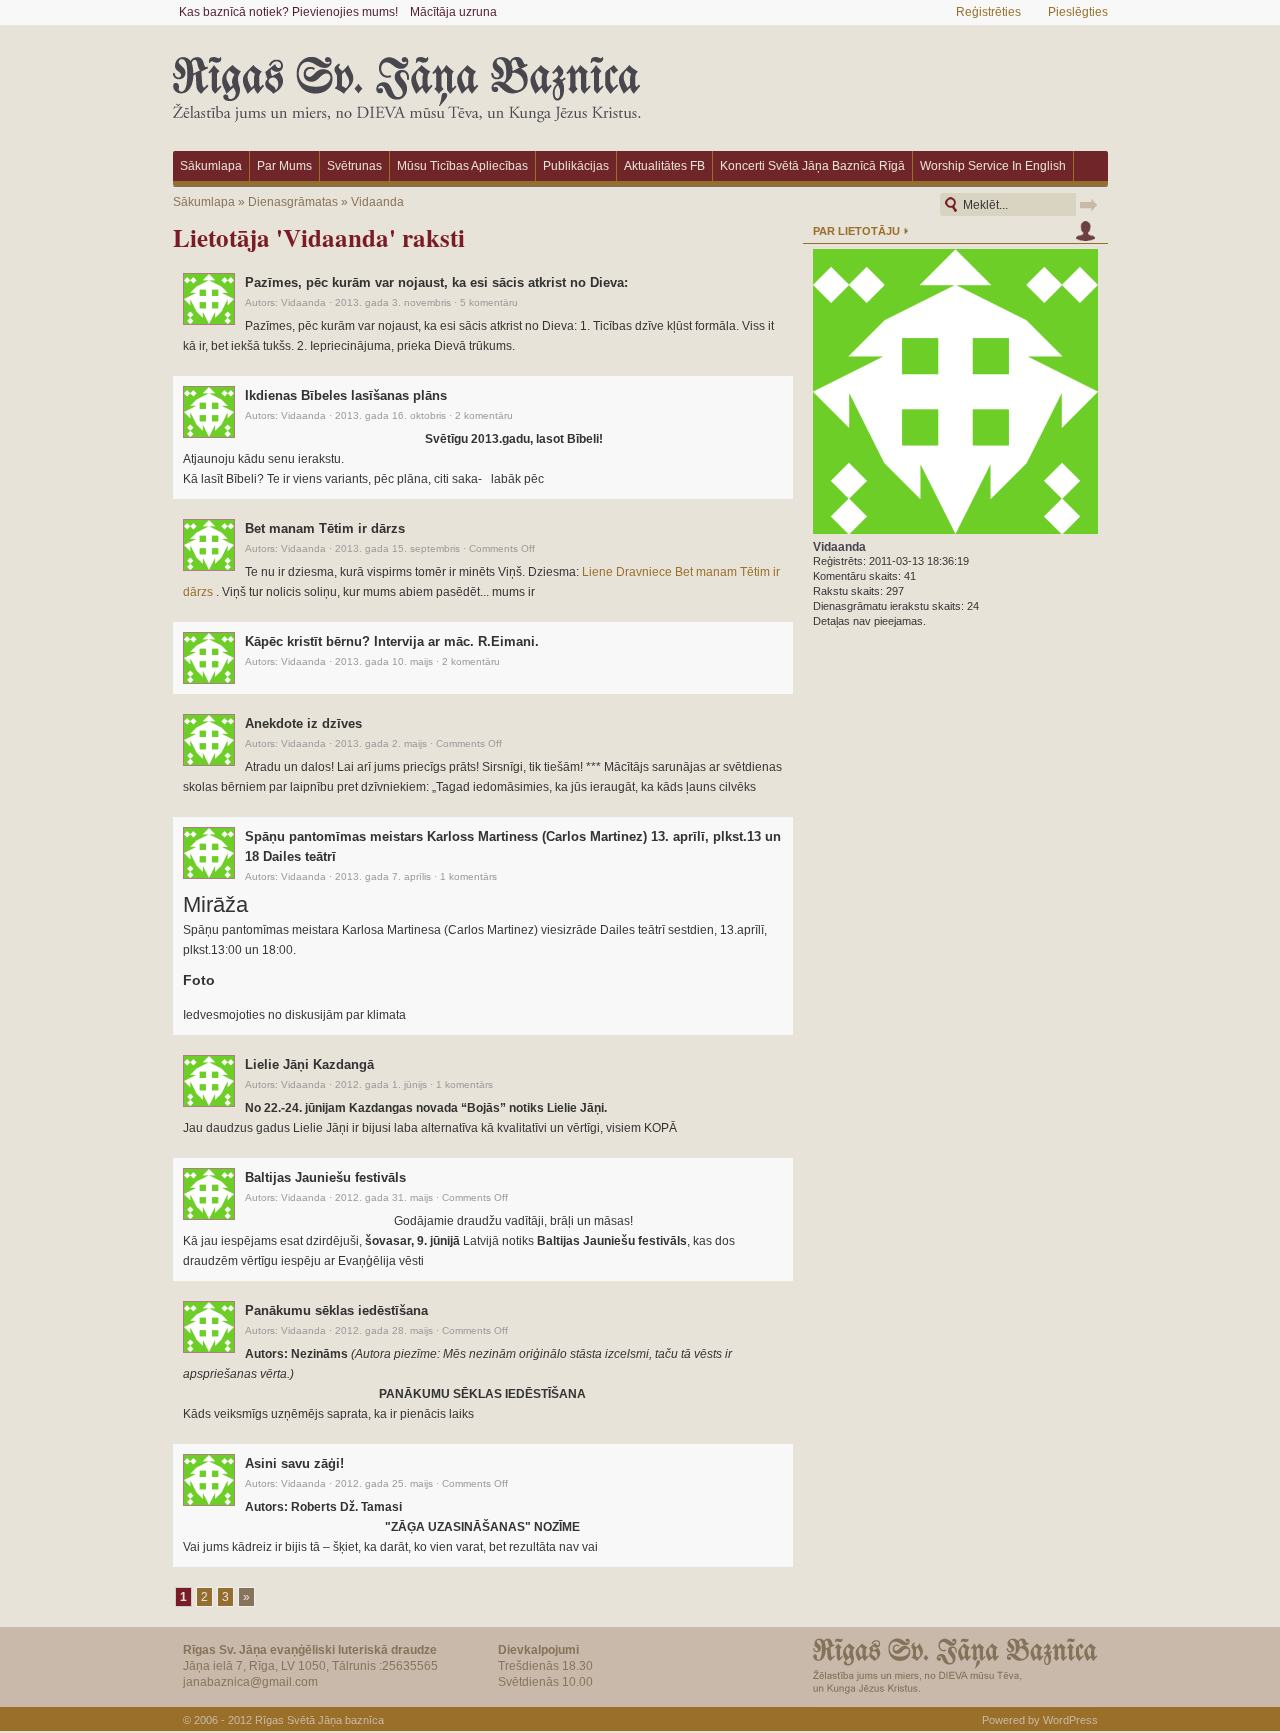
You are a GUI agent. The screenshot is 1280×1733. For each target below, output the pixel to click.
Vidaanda (377, 202)
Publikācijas (576, 166)
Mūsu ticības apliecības (462, 166)
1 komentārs (468, 876)
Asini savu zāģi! (294, 1463)
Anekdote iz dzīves (303, 723)
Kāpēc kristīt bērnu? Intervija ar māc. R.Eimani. (392, 641)
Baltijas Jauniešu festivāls (325, 1177)
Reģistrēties (988, 12)
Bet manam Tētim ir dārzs (325, 528)
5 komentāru (489, 302)
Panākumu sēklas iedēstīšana (336, 1310)
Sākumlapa (211, 166)
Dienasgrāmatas (293, 202)
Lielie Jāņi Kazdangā (309, 1064)
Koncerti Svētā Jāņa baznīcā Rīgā (812, 166)
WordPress (1070, 1720)
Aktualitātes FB (664, 166)
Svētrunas (354, 166)
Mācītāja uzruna (453, 12)
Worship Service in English (993, 166)
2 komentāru (484, 415)
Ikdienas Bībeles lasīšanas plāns (346, 395)
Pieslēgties (1078, 12)
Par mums (284, 166)
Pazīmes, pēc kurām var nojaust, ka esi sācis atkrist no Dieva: (436, 282)
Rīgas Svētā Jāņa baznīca (319, 1720)
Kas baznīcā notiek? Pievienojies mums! (288, 12)
